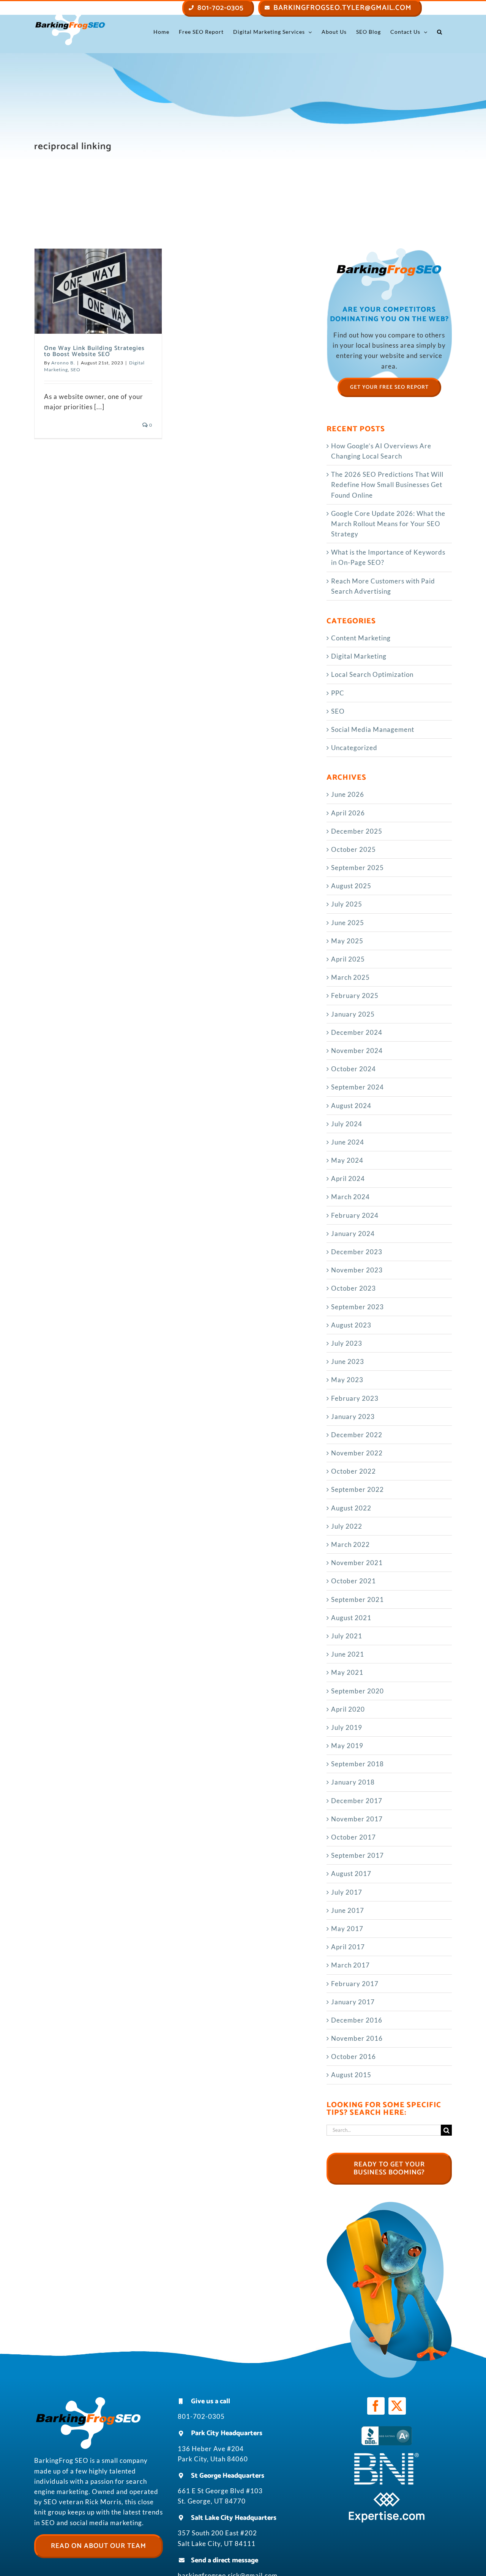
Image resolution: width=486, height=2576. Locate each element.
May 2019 (347, 1746)
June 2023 (348, 1361)
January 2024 (353, 1234)
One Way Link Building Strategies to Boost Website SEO (94, 351)
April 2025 (348, 959)
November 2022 (357, 1453)
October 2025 (353, 849)
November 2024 (357, 1051)
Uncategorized (354, 748)
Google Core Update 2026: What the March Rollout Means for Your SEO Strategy (388, 524)
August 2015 (351, 2075)
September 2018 (357, 1764)
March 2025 (350, 977)
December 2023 (357, 1252)
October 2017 (353, 1837)
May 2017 (347, 1929)
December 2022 (357, 1435)
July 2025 (347, 904)
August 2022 (351, 1508)
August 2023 (351, 1325)
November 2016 (357, 2038)
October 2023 (353, 1288)
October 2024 (353, 1069)
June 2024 (348, 1142)
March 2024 (350, 1197)
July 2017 (347, 1892)
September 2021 (357, 1599)
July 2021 (347, 1636)
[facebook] (376, 2406)
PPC (338, 693)
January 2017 (353, 2002)
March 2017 (350, 1965)
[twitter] (397, 2406)
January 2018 (353, 1782)
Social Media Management (373, 729)
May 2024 (347, 1160)
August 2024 (351, 1106)
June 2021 (348, 1654)
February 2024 (355, 1215)
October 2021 (353, 1581)
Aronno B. (63, 363)
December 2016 (357, 2020)
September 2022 (357, 1489)
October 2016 (353, 2057)
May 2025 (347, 941)
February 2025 (355, 996)
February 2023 (355, 1398)
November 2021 (357, 1563)
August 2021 (351, 1618)
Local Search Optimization (372, 674)
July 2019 (347, 1727)
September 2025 (357, 868)
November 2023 (357, 1270)
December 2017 (357, 1801)
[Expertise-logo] (387, 2495)
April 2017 (348, 1947)
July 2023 (347, 1343)
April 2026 (348, 813)
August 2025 (351, 886)
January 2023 (353, 1416)
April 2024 (348, 1178)
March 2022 (350, 1544)
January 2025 (353, 1014)
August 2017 (351, 1874)
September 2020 (357, 1691)
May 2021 (347, 1672)
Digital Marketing (359, 656)
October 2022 (353, 1471)
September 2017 (357, 1855)
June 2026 (348, 794)
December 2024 (357, 1032)
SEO (76, 370)
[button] (440, 32)
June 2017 (348, 1910)
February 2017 (355, 1984)
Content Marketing (361, 638)
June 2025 (348, 923)
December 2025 (357, 831)
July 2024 (347, 1124)
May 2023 (347, 1380)
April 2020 (348, 1709)
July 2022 (347, 1526)
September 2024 (357, 1087)
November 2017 (357, 1819)
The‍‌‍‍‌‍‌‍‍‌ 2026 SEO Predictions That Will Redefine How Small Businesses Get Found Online (387, 485)
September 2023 (357, 1307)
